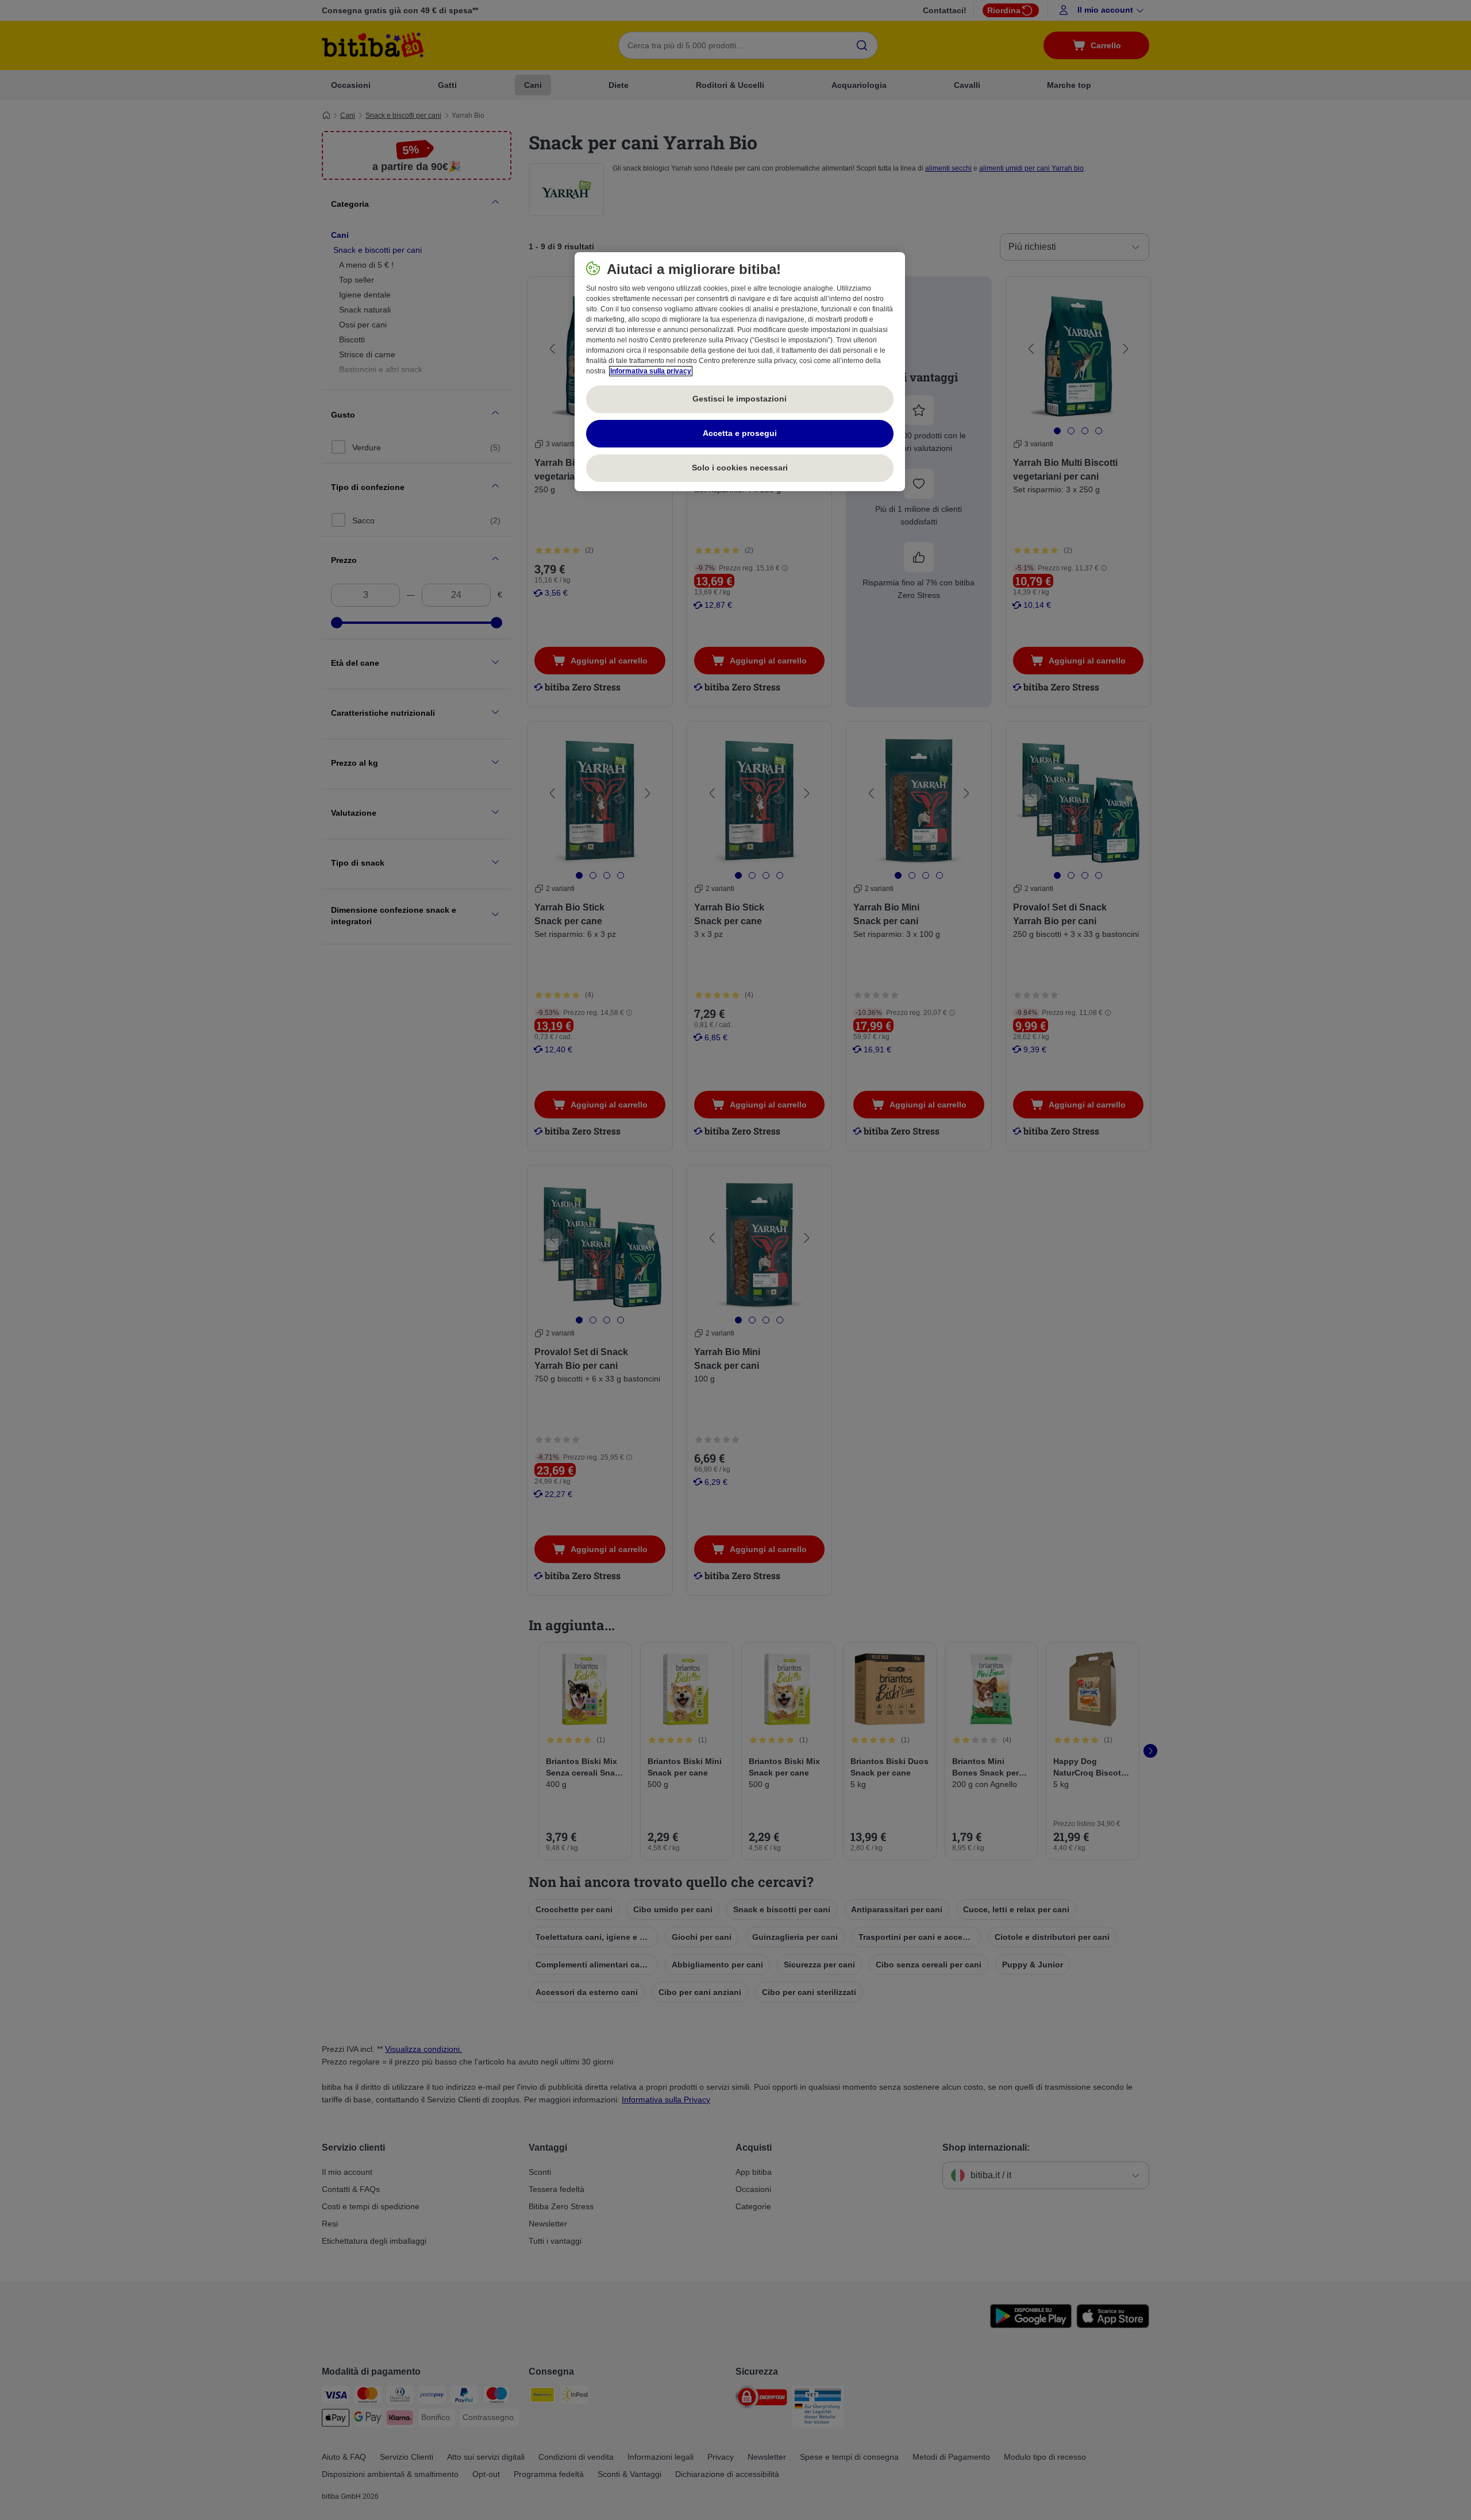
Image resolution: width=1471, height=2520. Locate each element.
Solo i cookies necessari (740, 468)
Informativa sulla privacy (651, 371)
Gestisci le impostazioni (740, 399)
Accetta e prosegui (740, 433)
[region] (740, 372)
